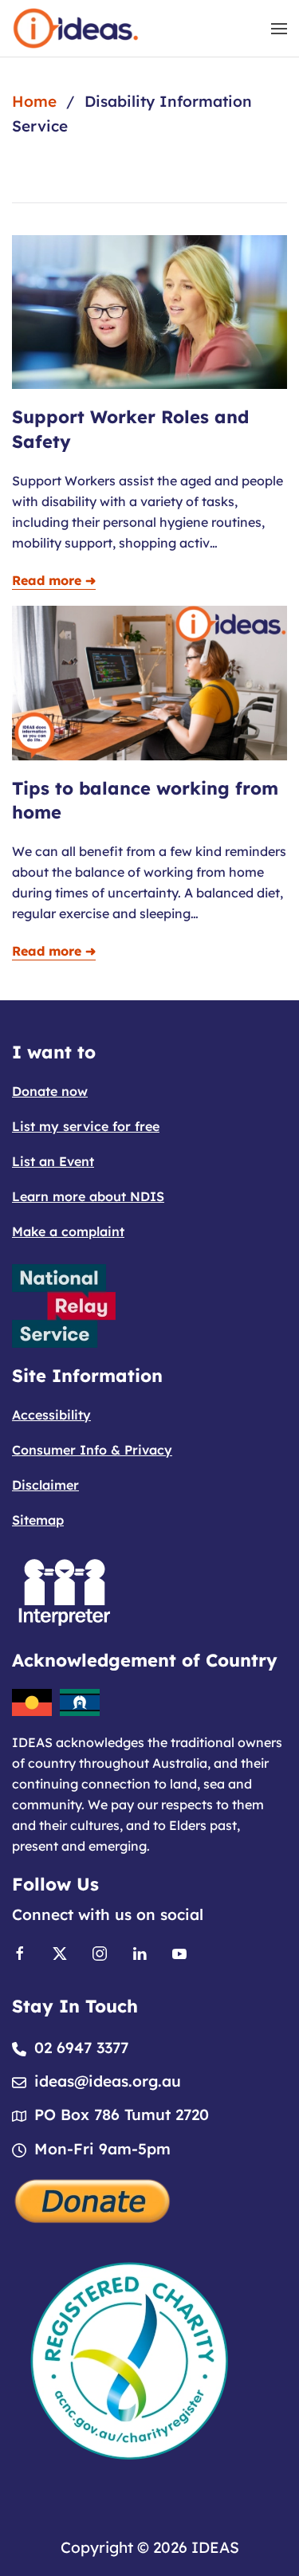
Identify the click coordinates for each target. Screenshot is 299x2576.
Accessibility (51, 1415)
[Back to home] (76, 28)
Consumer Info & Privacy (92, 1450)
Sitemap (38, 1520)
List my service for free (86, 1126)
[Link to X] (60, 1952)
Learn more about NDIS (88, 1196)
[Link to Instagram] (100, 1952)
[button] (279, 28)
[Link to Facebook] (20, 1952)
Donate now (50, 1091)
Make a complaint (68, 1231)
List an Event (53, 1161)
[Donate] (93, 2199)
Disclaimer (45, 1485)
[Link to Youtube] (179, 1952)
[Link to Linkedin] (140, 1952)
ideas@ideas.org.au (108, 2081)
